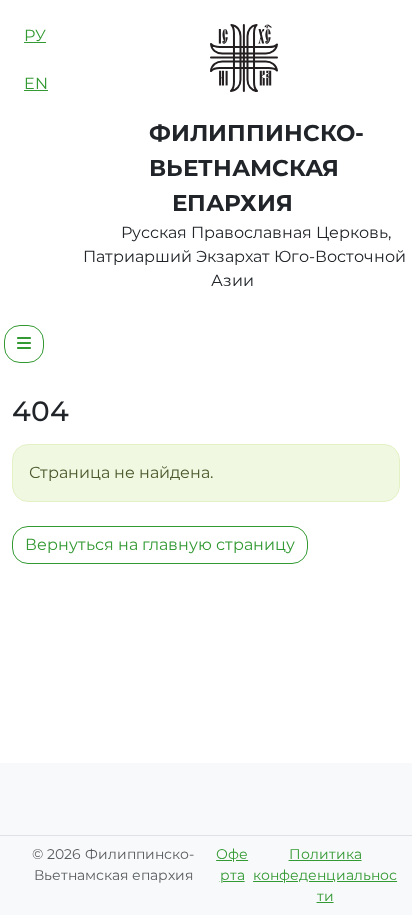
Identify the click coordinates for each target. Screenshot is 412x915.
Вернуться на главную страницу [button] (160, 544)
